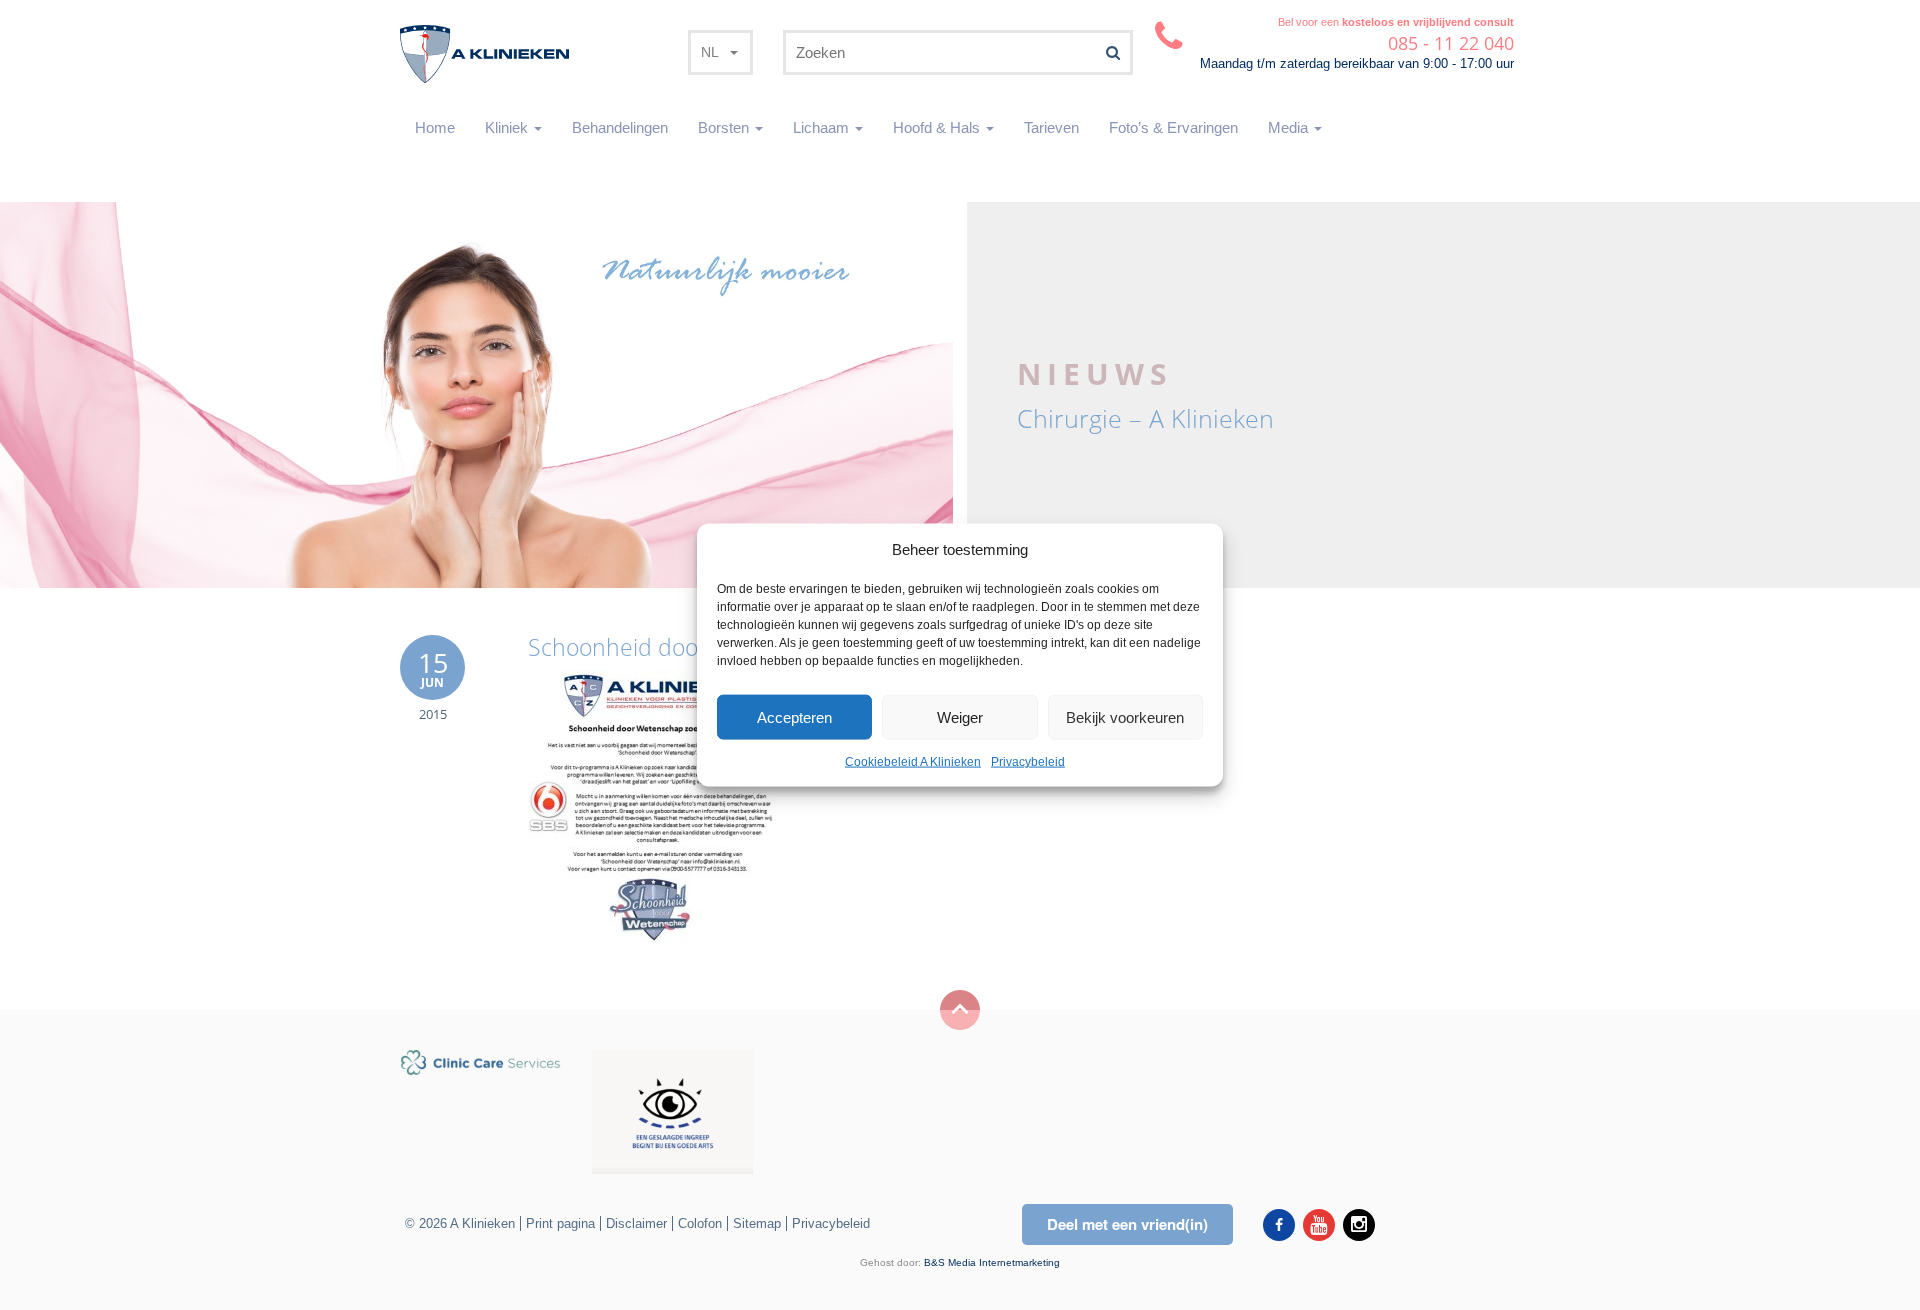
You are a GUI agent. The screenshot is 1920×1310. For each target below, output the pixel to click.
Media (1290, 127)
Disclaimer (636, 1223)
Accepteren (794, 717)
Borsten (725, 127)
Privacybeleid (1028, 762)
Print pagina (560, 1223)
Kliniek (508, 127)
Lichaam (823, 127)
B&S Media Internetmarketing (992, 1262)
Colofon (700, 1223)
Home (435, 127)
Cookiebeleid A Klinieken (913, 762)
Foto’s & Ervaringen (1173, 127)
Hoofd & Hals (938, 127)
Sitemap (757, 1223)
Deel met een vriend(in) (1127, 1224)
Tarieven (1051, 127)
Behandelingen (620, 127)
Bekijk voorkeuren (1125, 717)
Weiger (960, 717)
